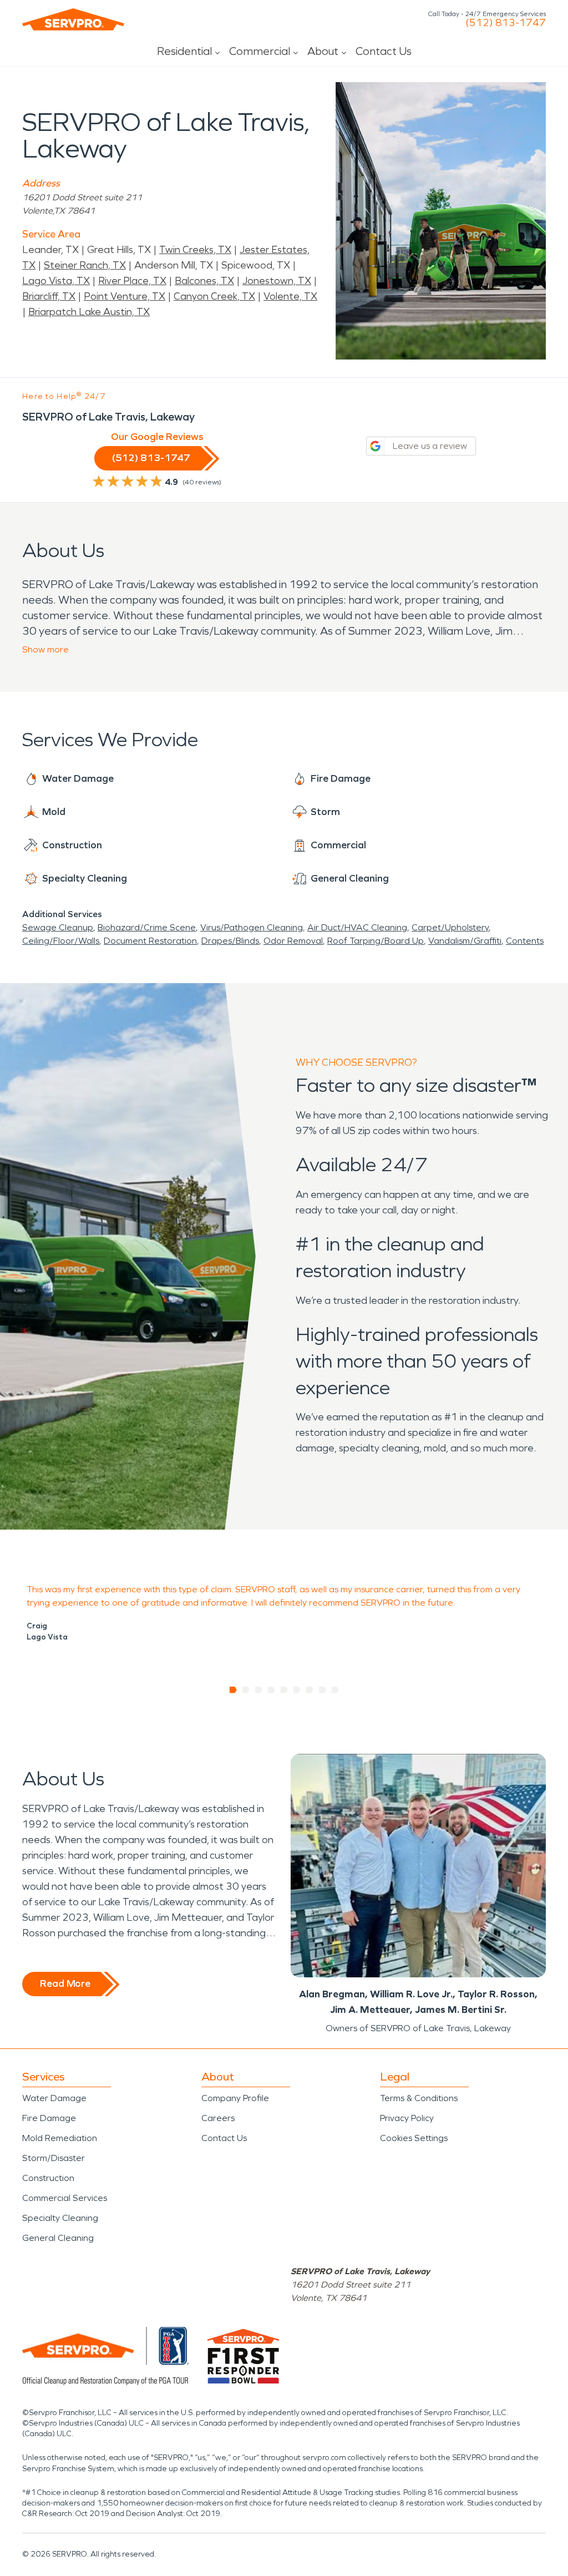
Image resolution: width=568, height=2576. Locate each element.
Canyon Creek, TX (214, 296)
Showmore (45, 649)
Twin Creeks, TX (195, 250)
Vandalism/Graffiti (465, 941)
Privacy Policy (407, 2118)
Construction (48, 2178)
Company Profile (235, 2098)
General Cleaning (58, 2238)
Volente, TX (290, 296)
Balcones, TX (204, 281)
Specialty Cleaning (60, 2218)
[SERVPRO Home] (73, 19)
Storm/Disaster (54, 2158)
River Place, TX (132, 281)
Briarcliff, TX (49, 296)
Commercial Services (65, 2198)
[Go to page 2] (246, 1690)
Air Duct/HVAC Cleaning (357, 927)
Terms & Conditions (419, 2098)
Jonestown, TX (277, 281)
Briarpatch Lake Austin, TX (89, 312)
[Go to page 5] (284, 1690)
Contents (525, 941)
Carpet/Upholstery (450, 927)
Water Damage (54, 2098)
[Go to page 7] (310, 1690)
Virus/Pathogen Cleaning (252, 927)
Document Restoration (150, 941)
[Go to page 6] (297, 1690)
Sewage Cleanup (58, 927)
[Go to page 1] (233, 1690)
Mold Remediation (60, 2138)
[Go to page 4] (272, 1690)
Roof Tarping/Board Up (376, 941)
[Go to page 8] (323, 1690)
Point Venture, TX (125, 296)
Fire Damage (49, 2118)
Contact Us (384, 51)
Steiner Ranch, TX (85, 265)
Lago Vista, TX (56, 281)
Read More (65, 1983)
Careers (218, 2118)
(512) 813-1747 (506, 23)
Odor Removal (293, 941)
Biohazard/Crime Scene (147, 927)
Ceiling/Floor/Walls (61, 941)
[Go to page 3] (259, 1690)
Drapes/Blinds (230, 941)
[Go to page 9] (335, 1690)
